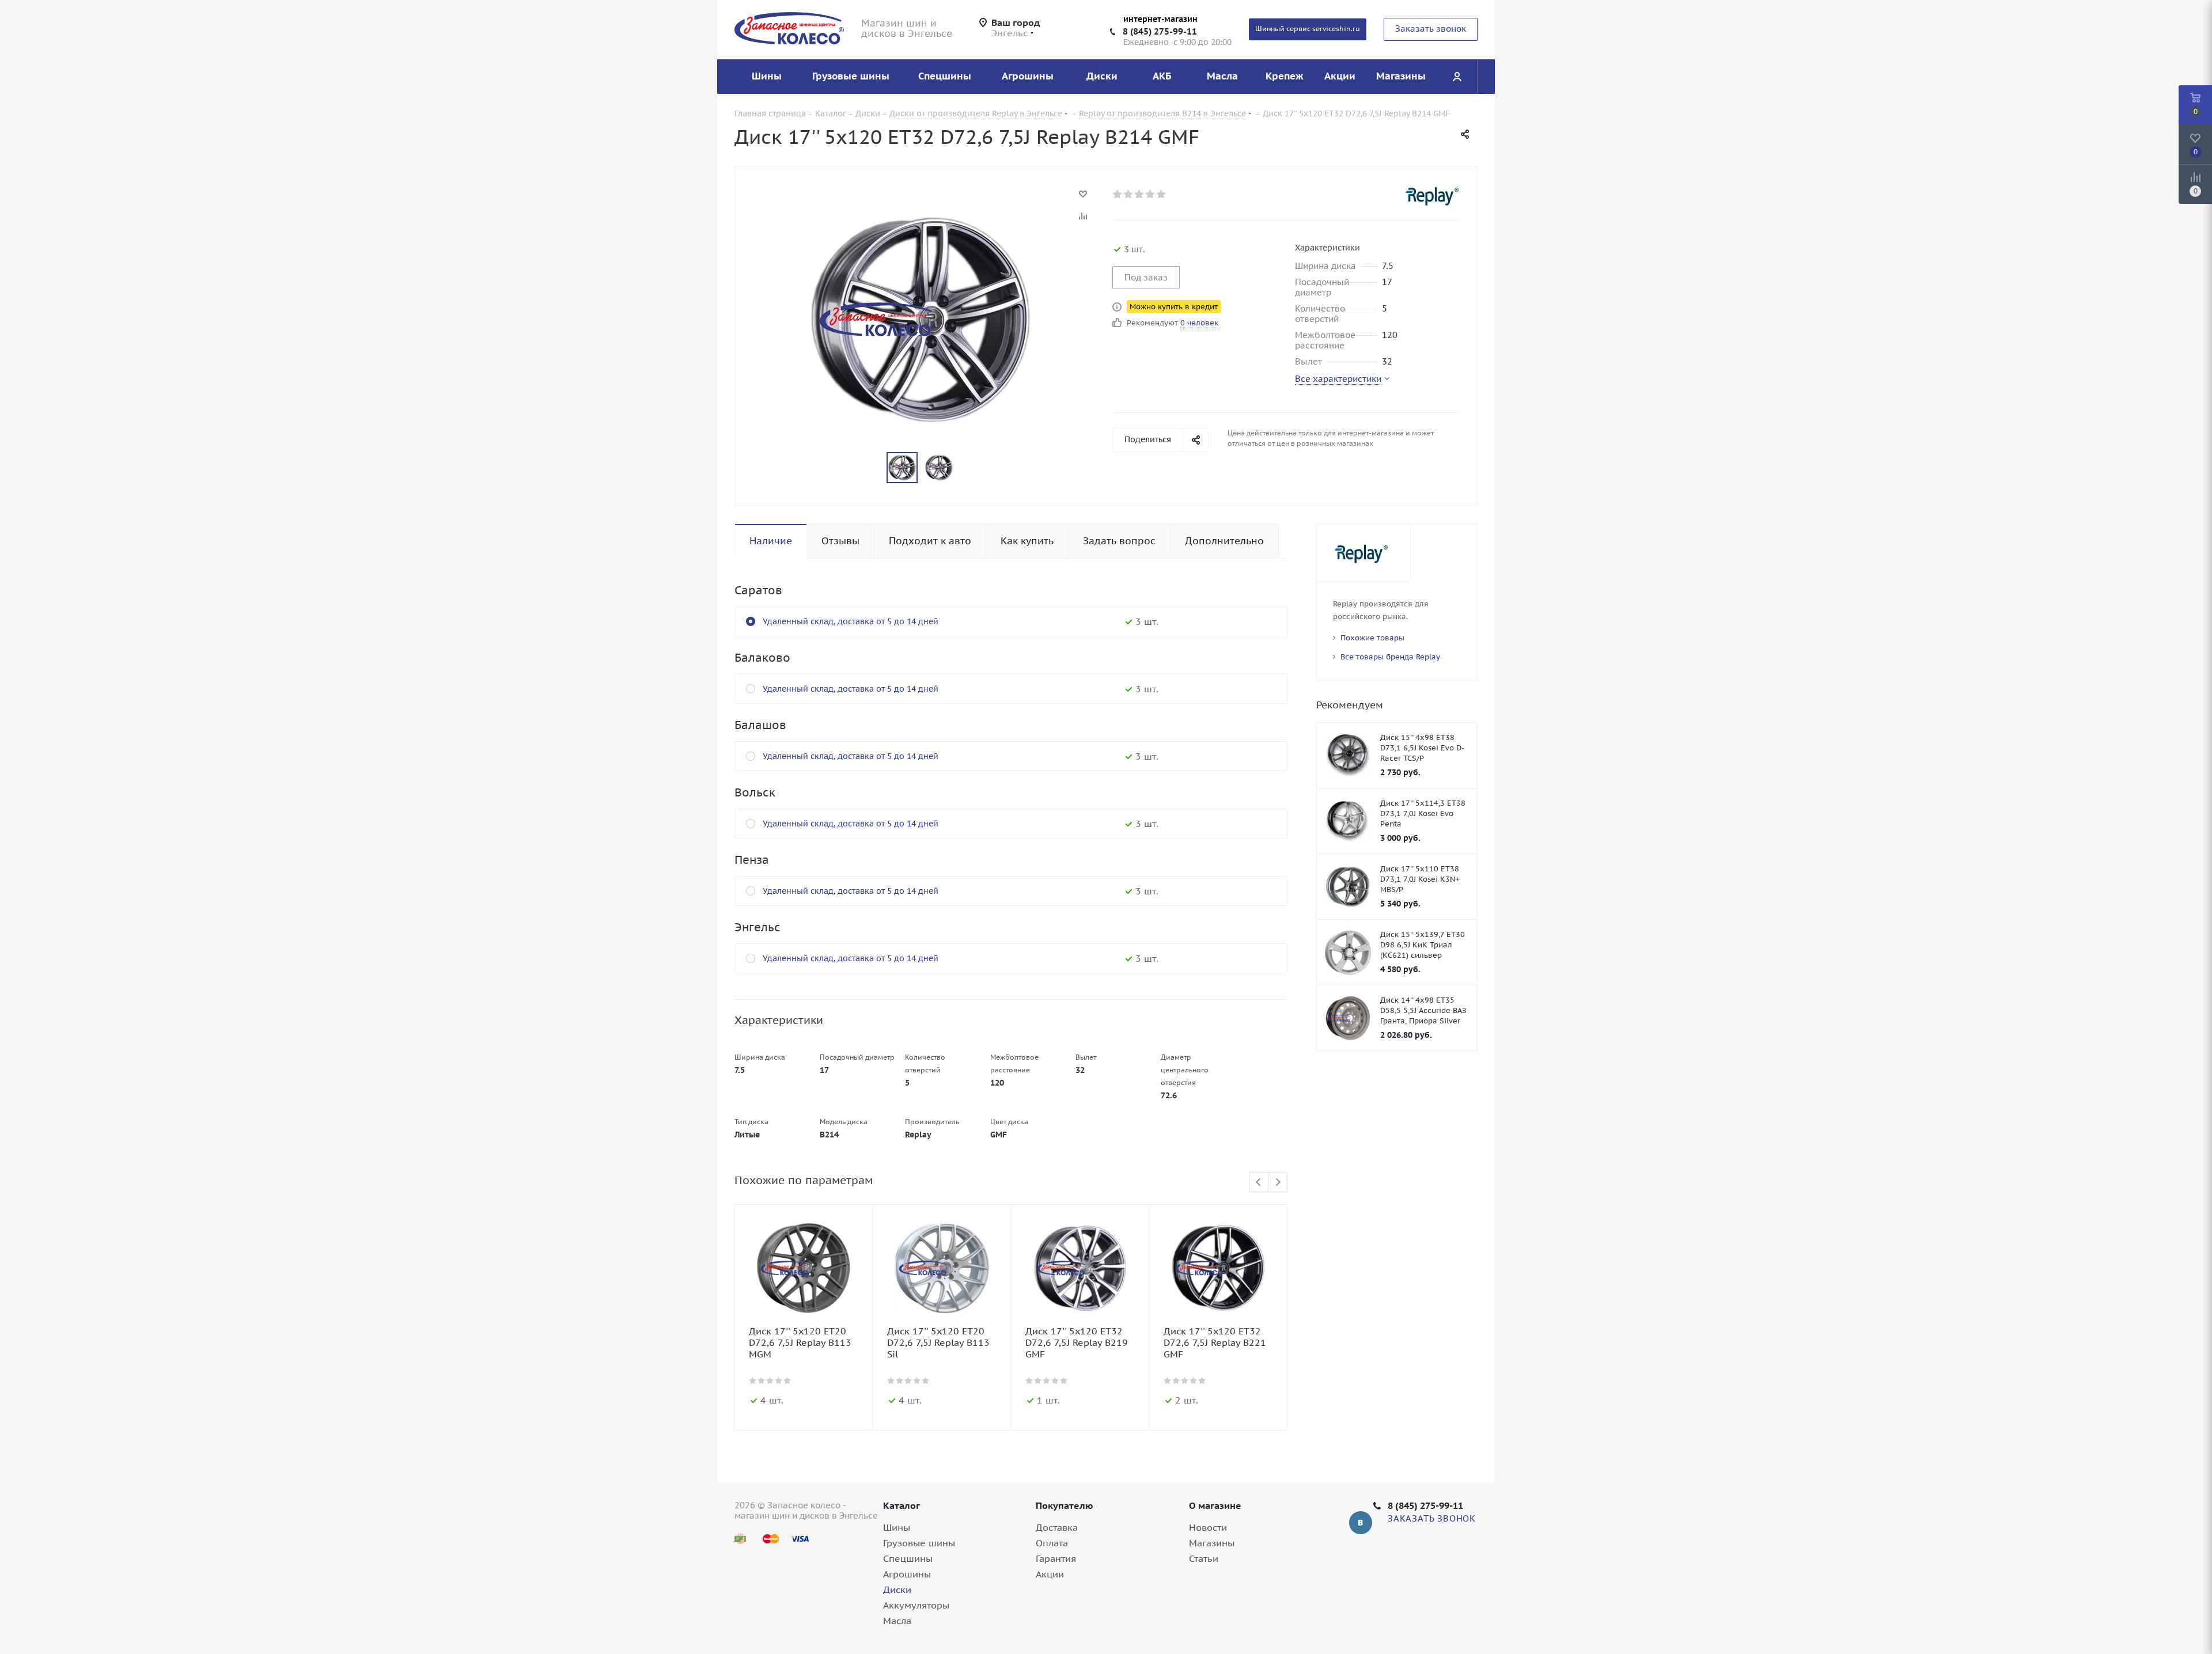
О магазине (1215, 1505)
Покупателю (1065, 1505)
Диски (897, 1589)
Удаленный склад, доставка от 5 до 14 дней (851, 621)
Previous (1259, 1183)
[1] (1118, 194)
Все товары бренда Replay (1390, 657)
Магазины (1212, 1543)
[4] (1151, 194)
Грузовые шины (919, 1543)
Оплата (1052, 1543)
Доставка (1057, 1527)
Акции (1050, 1574)
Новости (1208, 1527)
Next (1278, 1183)
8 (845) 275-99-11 (1160, 31)
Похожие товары (1372, 638)
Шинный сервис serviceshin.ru (1308, 29)
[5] (1162, 194)
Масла (897, 1621)
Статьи (1204, 1558)
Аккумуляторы (916, 1605)
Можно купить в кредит (1174, 307)
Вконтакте (1361, 1523)
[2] (1129, 194)
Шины (897, 1527)
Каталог (902, 1505)
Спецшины (908, 1558)
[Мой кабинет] (1457, 77)
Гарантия (1056, 1558)
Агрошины (907, 1574)
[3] (1140, 194)
